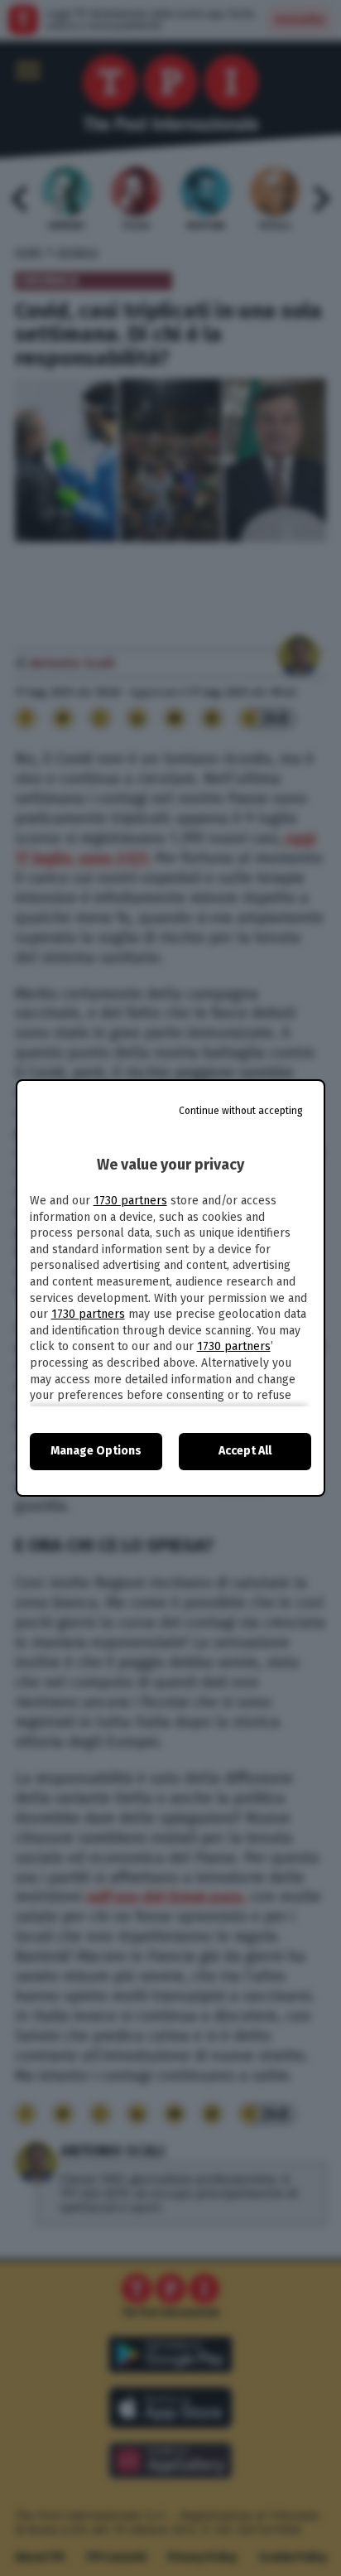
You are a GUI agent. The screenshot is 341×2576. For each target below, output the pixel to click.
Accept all (245, 1451)
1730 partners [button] (130, 1201)
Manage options (96, 1451)
